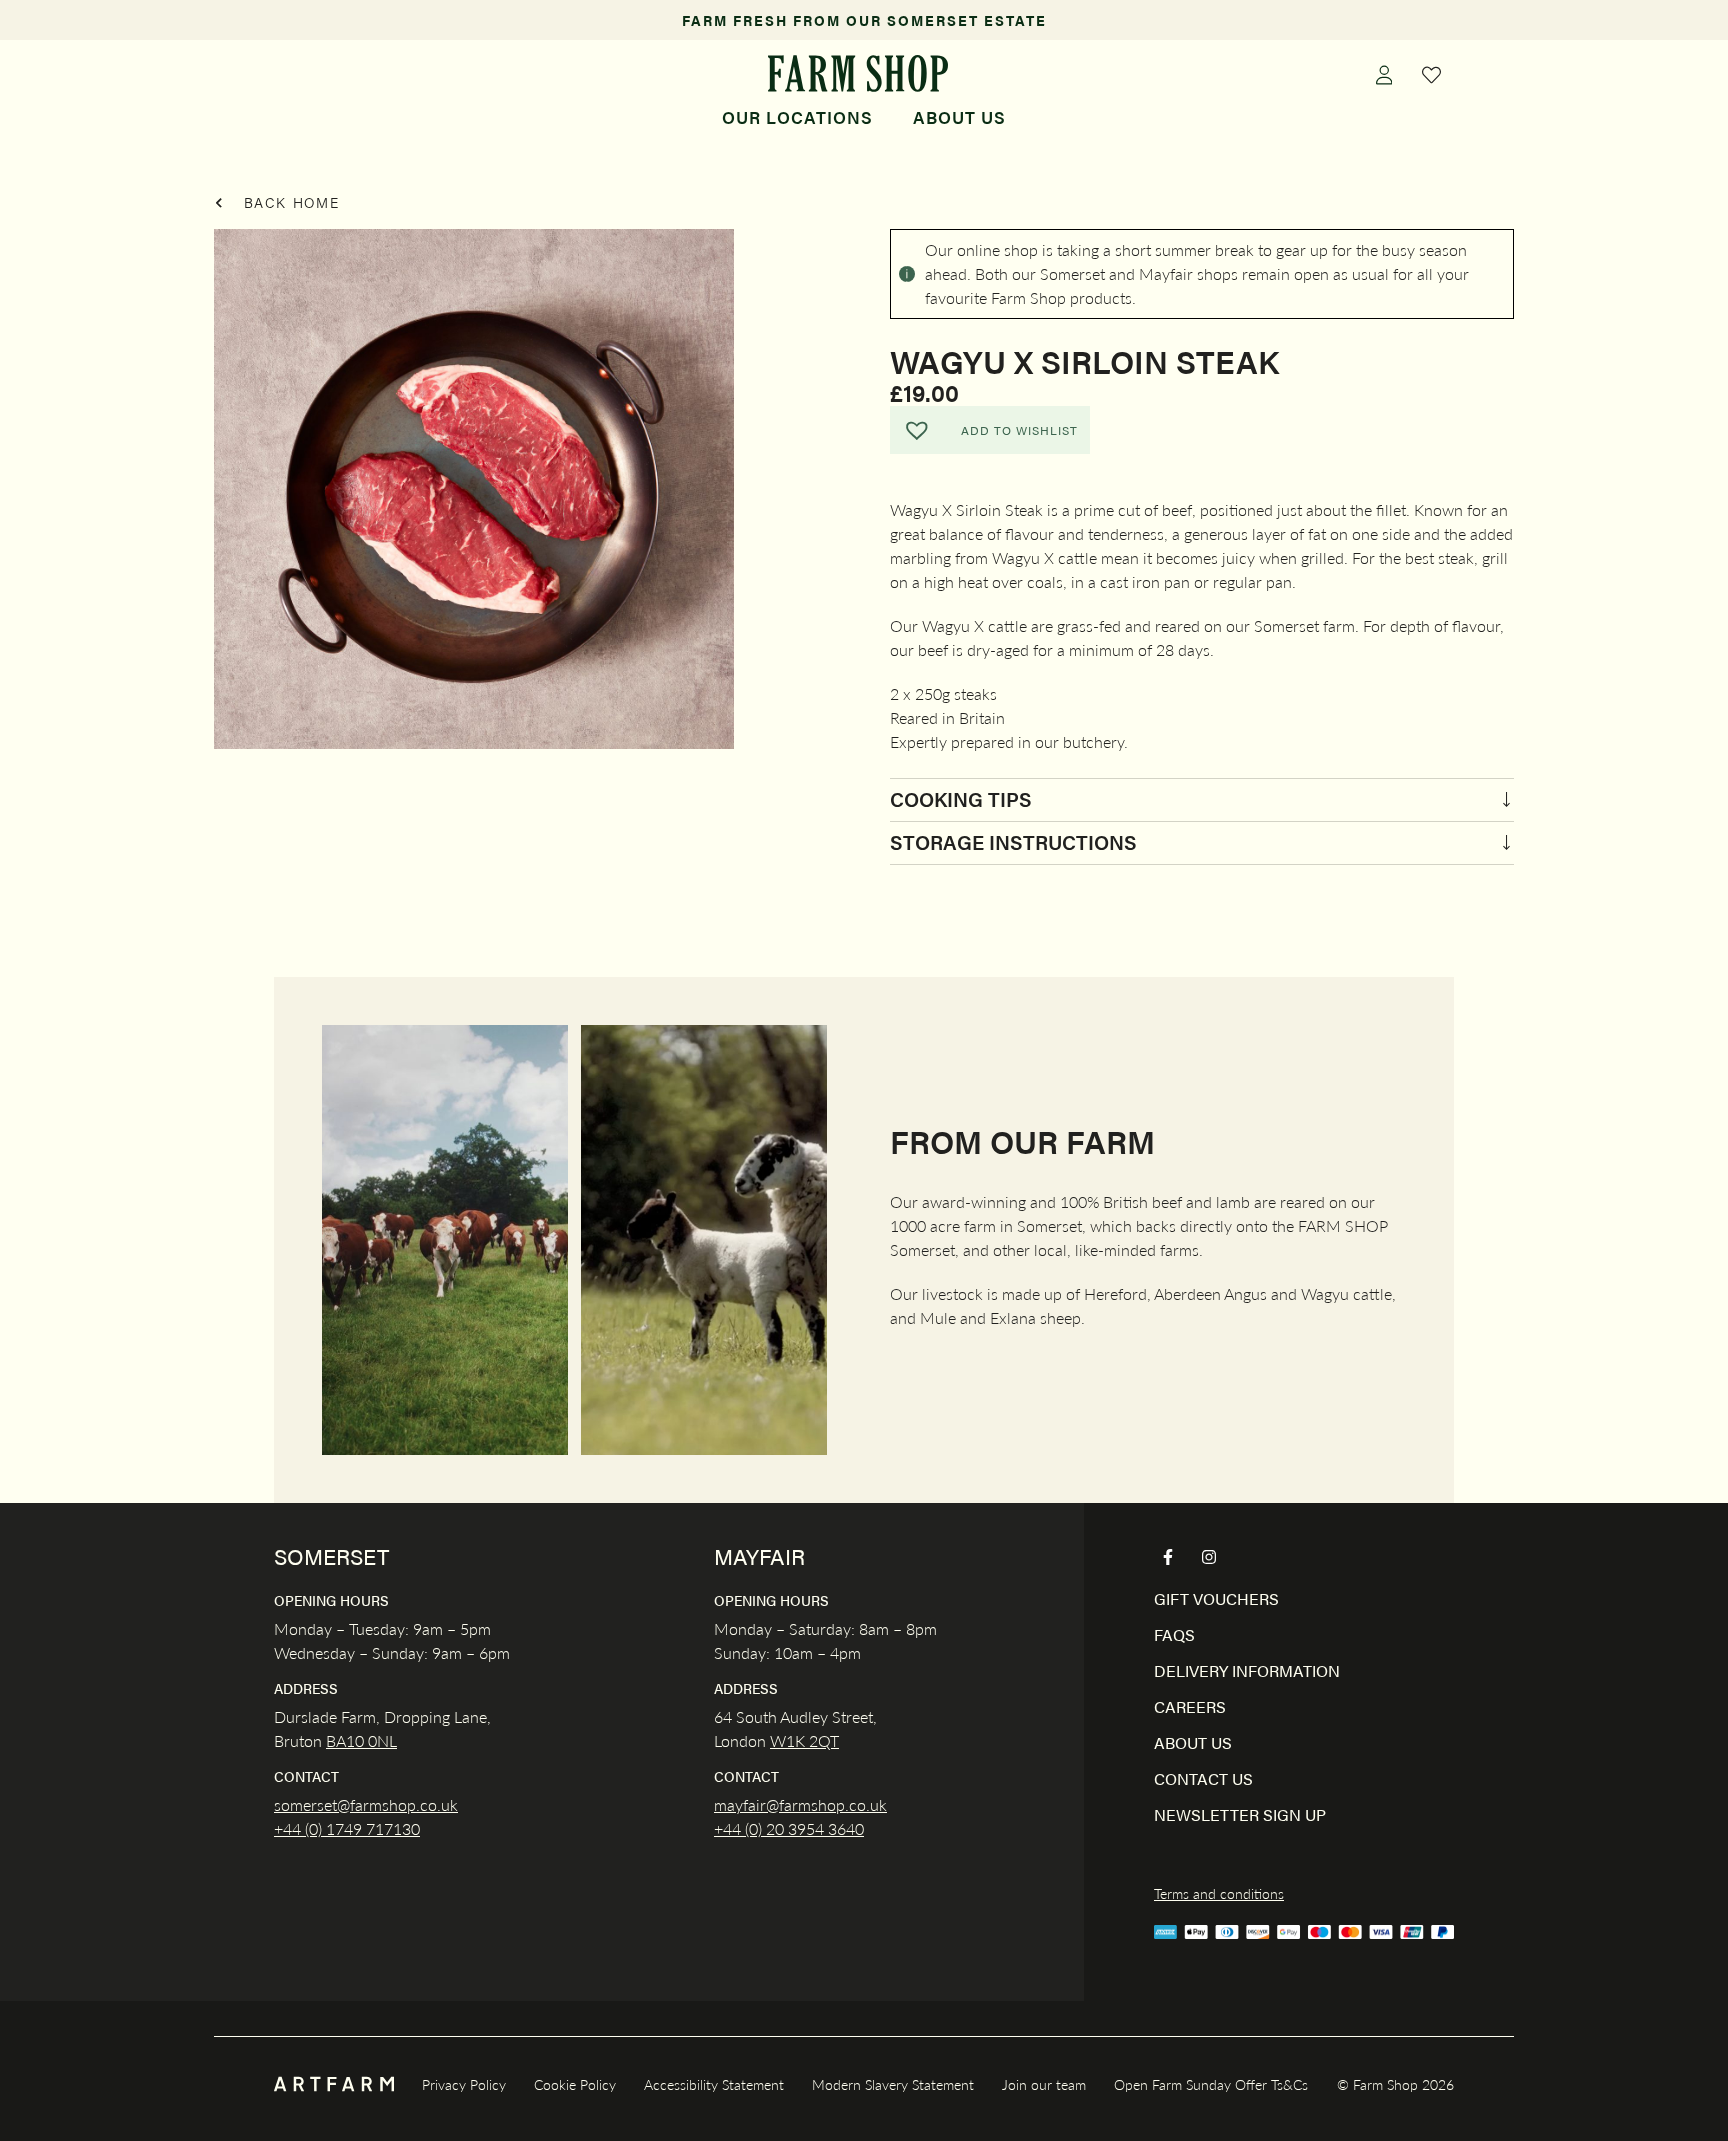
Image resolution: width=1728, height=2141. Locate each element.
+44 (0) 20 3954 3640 (789, 1828)
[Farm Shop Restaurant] (857, 73)
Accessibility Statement (714, 2084)
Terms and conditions (1219, 1893)
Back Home (289, 202)
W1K (787, 1740)
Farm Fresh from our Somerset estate (864, 20)
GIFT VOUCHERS (1216, 1598)
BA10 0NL (361, 1740)
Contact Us (1203, 1778)
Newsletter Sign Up (1240, 1814)
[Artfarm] (334, 2084)
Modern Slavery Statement (893, 2084)
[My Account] (1384, 74)
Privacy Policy (464, 2084)
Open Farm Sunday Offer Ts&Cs (1211, 2084)
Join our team (1044, 2084)
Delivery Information (1247, 1670)
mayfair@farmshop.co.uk (800, 1804)
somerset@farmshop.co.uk (366, 1804)
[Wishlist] (1432, 74)
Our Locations (797, 117)
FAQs (1174, 1634)
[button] (990, 430)
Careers (1190, 1706)
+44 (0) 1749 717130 (347, 1828)
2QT (822, 1740)
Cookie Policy (575, 2084)
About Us (959, 117)
